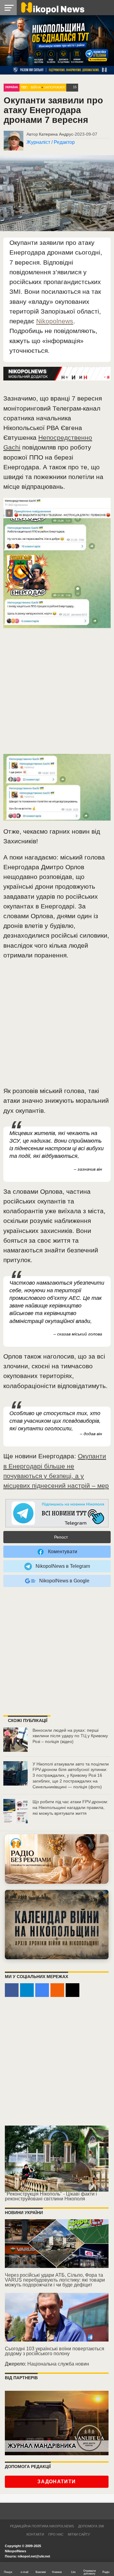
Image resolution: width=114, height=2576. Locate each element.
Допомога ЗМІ (91, 2526)
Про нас (56, 2534)
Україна (12, 87)
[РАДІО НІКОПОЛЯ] (57, 1924)
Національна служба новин (58, 2364)
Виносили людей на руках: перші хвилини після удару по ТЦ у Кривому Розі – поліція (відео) (70, 1736)
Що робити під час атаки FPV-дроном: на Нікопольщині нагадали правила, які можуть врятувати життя (70, 1807)
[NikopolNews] (57, 1514)
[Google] (42, 1990)
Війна (36, 87)
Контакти (35, 2534)
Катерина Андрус (56, 134)
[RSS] (57, 1990)
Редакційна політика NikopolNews (42, 2526)
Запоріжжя (54, 87)
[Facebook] (12, 1990)
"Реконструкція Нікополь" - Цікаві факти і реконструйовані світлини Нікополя (51, 2196)
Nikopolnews (55, 321)
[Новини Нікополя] (52, 7)
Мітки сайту (79, 2534)
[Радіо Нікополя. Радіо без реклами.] (57, 1859)
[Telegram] (27, 1990)
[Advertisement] (57, 694)
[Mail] (73, 1990)
